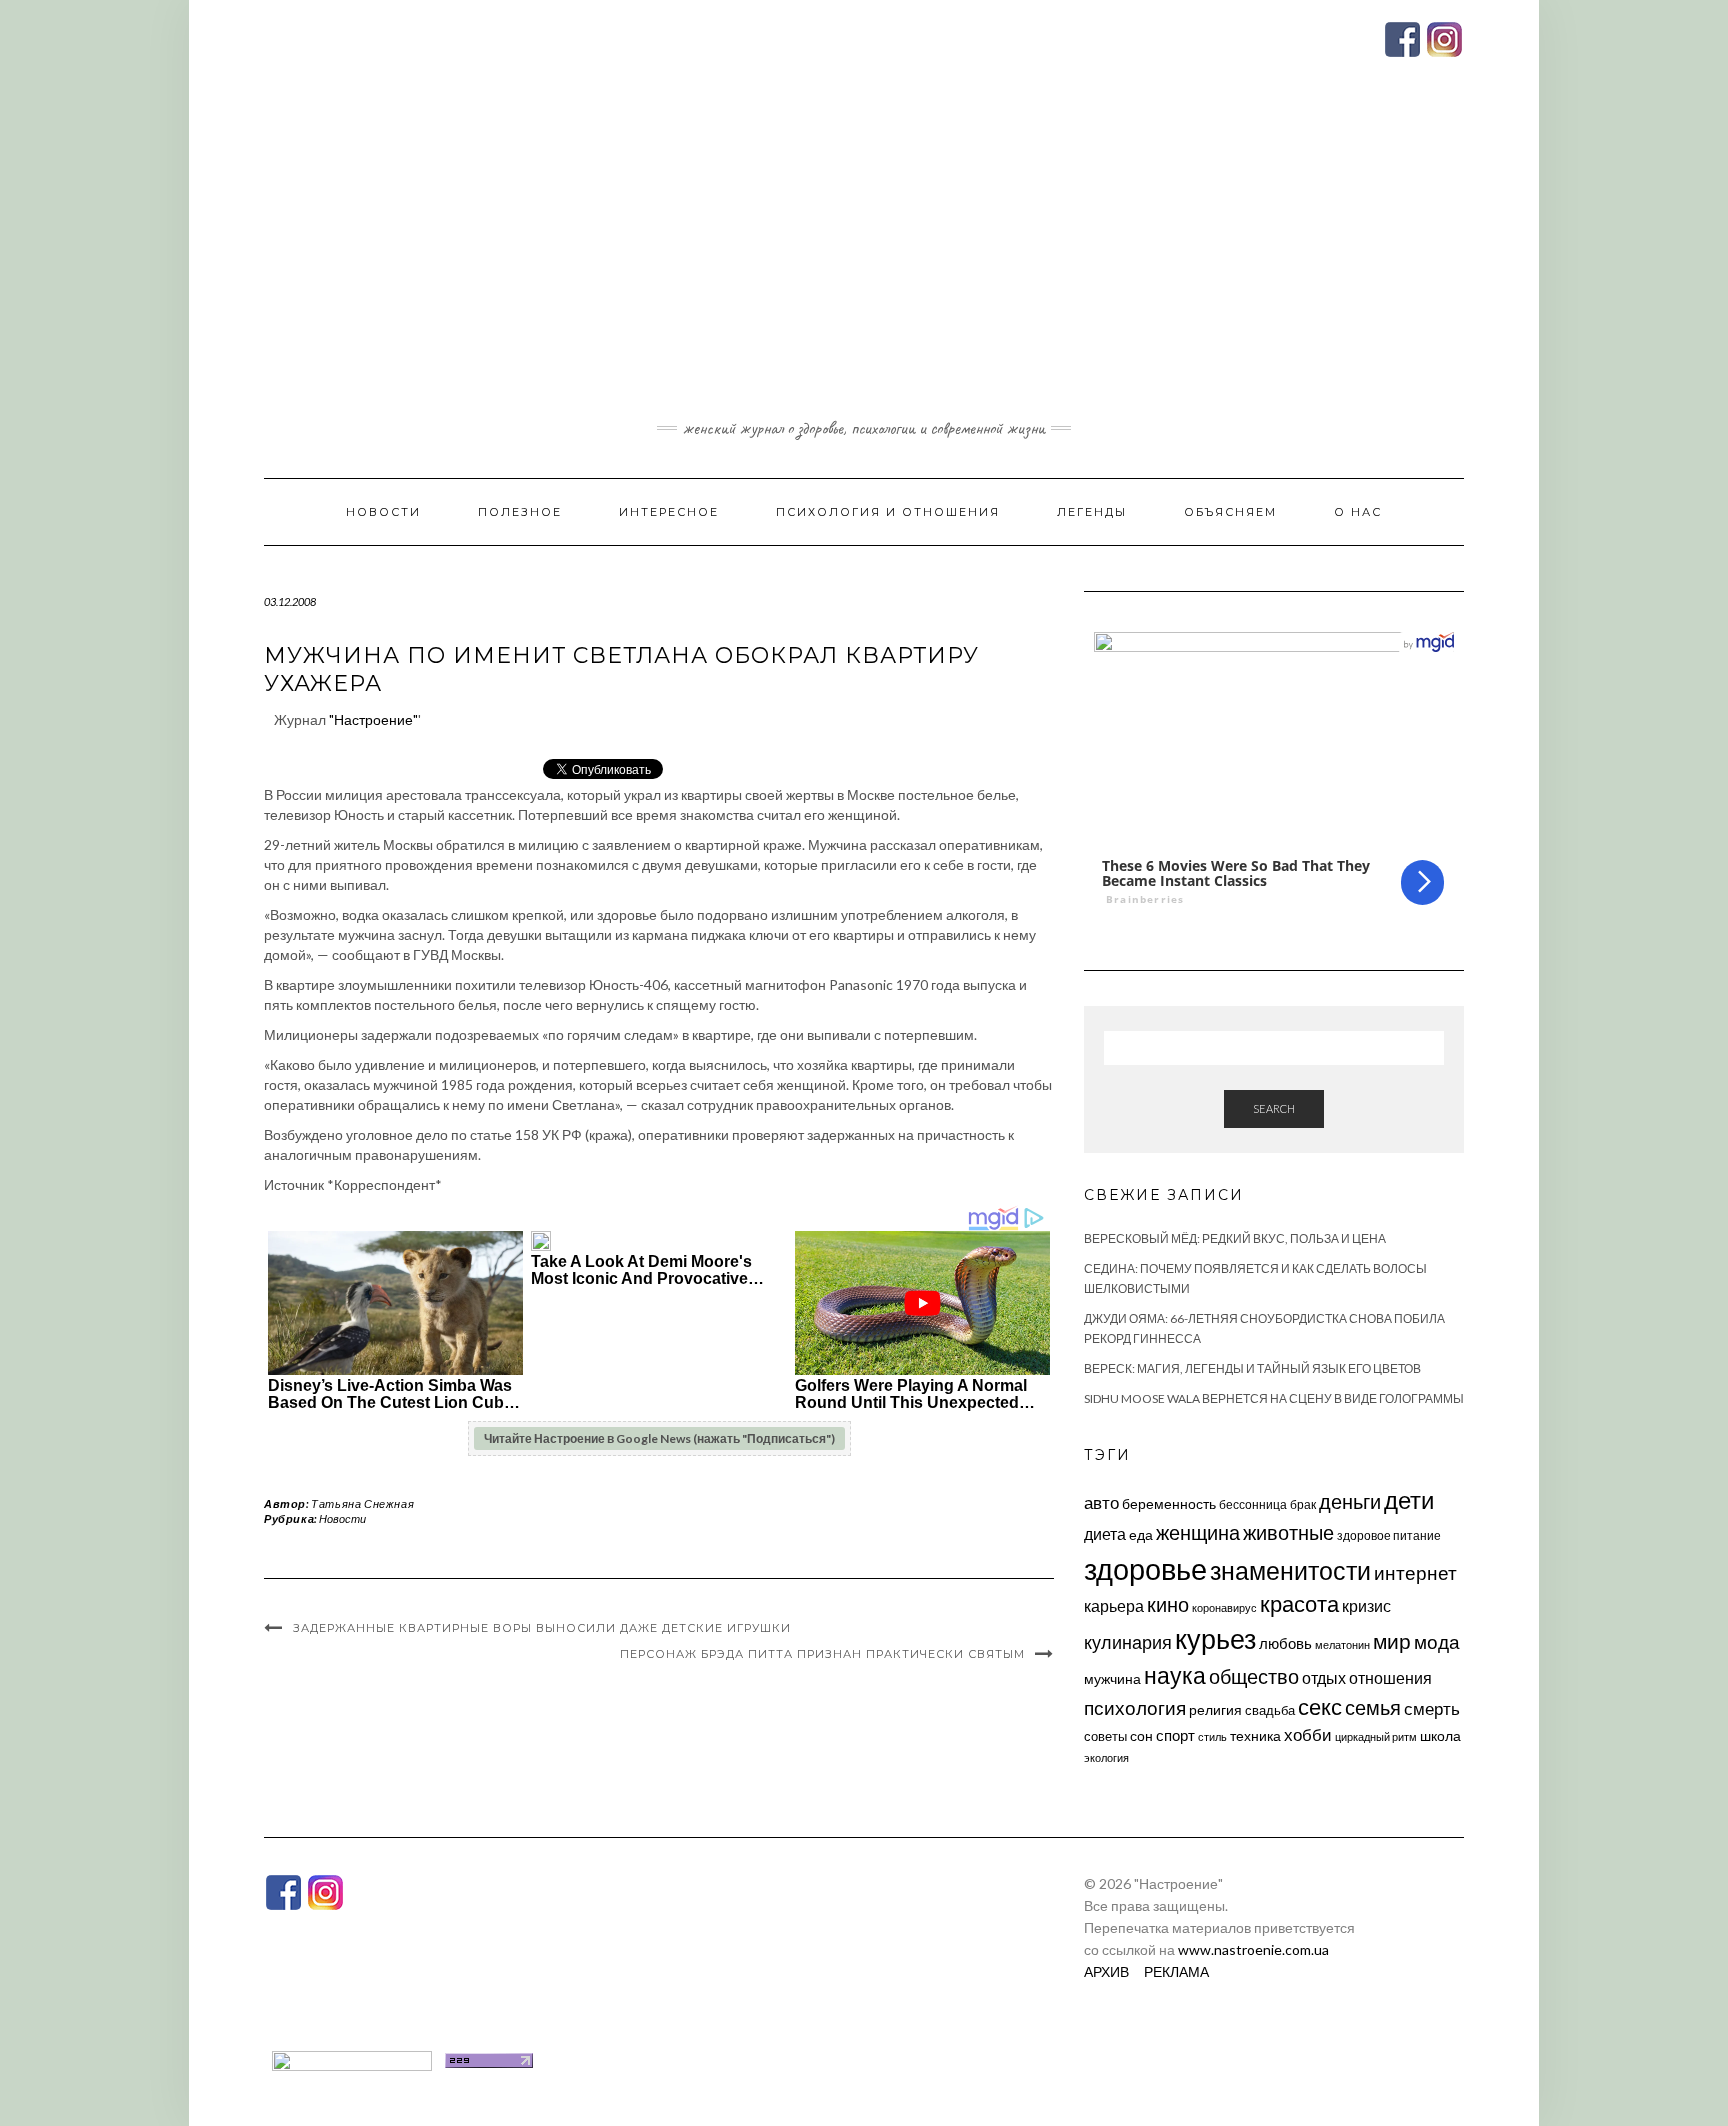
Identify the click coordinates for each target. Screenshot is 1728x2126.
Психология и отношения (888, 512)
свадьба (1270, 1710)
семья (1373, 1707)
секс (1320, 1707)
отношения (1390, 1677)
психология (1135, 1707)
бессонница (1253, 1504)
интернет (1415, 1573)
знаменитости (1290, 1570)
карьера (1114, 1605)
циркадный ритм (1376, 1736)
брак (1303, 1504)
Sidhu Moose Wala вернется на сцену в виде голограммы (1274, 1398)
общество (1254, 1676)
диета (1105, 1534)
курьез (1215, 1638)
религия (1215, 1710)
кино (1168, 1604)
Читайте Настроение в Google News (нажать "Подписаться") (659, 1438)
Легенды (1092, 512)
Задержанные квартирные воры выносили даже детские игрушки (542, 1628)
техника (1255, 1735)
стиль (1212, 1736)
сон (1141, 1735)
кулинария (1128, 1642)
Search (1274, 1108)
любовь (1285, 1643)
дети (1409, 1499)
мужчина (1112, 1678)
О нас (1358, 512)
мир (1392, 1641)
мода (1437, 1641)
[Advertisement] (864, 263)
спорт (1175, 1735)
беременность (1169, 1503)
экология (1106, 1757)
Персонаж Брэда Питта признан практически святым (822, 1654)
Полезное (520, 512)
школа (1440, 1735)
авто (1101, 1502)
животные (1288, 1532)
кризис (1366, 1605)
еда (1141, 1534)
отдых (1324, 1677)
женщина (1198, 1532)
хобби (1308, 1734)
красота (1299, 1604)
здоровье (1145, 1568)
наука (1175, 1675)
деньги (1350, 1501)
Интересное (669, 512)
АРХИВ (1106, 1971)
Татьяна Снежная (362, 1503)
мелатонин (1342, 1644)
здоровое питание (1389, 1535)
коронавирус (1224, 1607)
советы (1105, 1736)
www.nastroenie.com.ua (1253, 1949)
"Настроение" (373, 719)
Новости (383, 512)
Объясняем (1230, 512)
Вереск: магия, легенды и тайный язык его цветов (1252, 1368)
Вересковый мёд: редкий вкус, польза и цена (1235, 1238)
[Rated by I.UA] (352, 2058)
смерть (1432, 1708)
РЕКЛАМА (1176, 1971)
